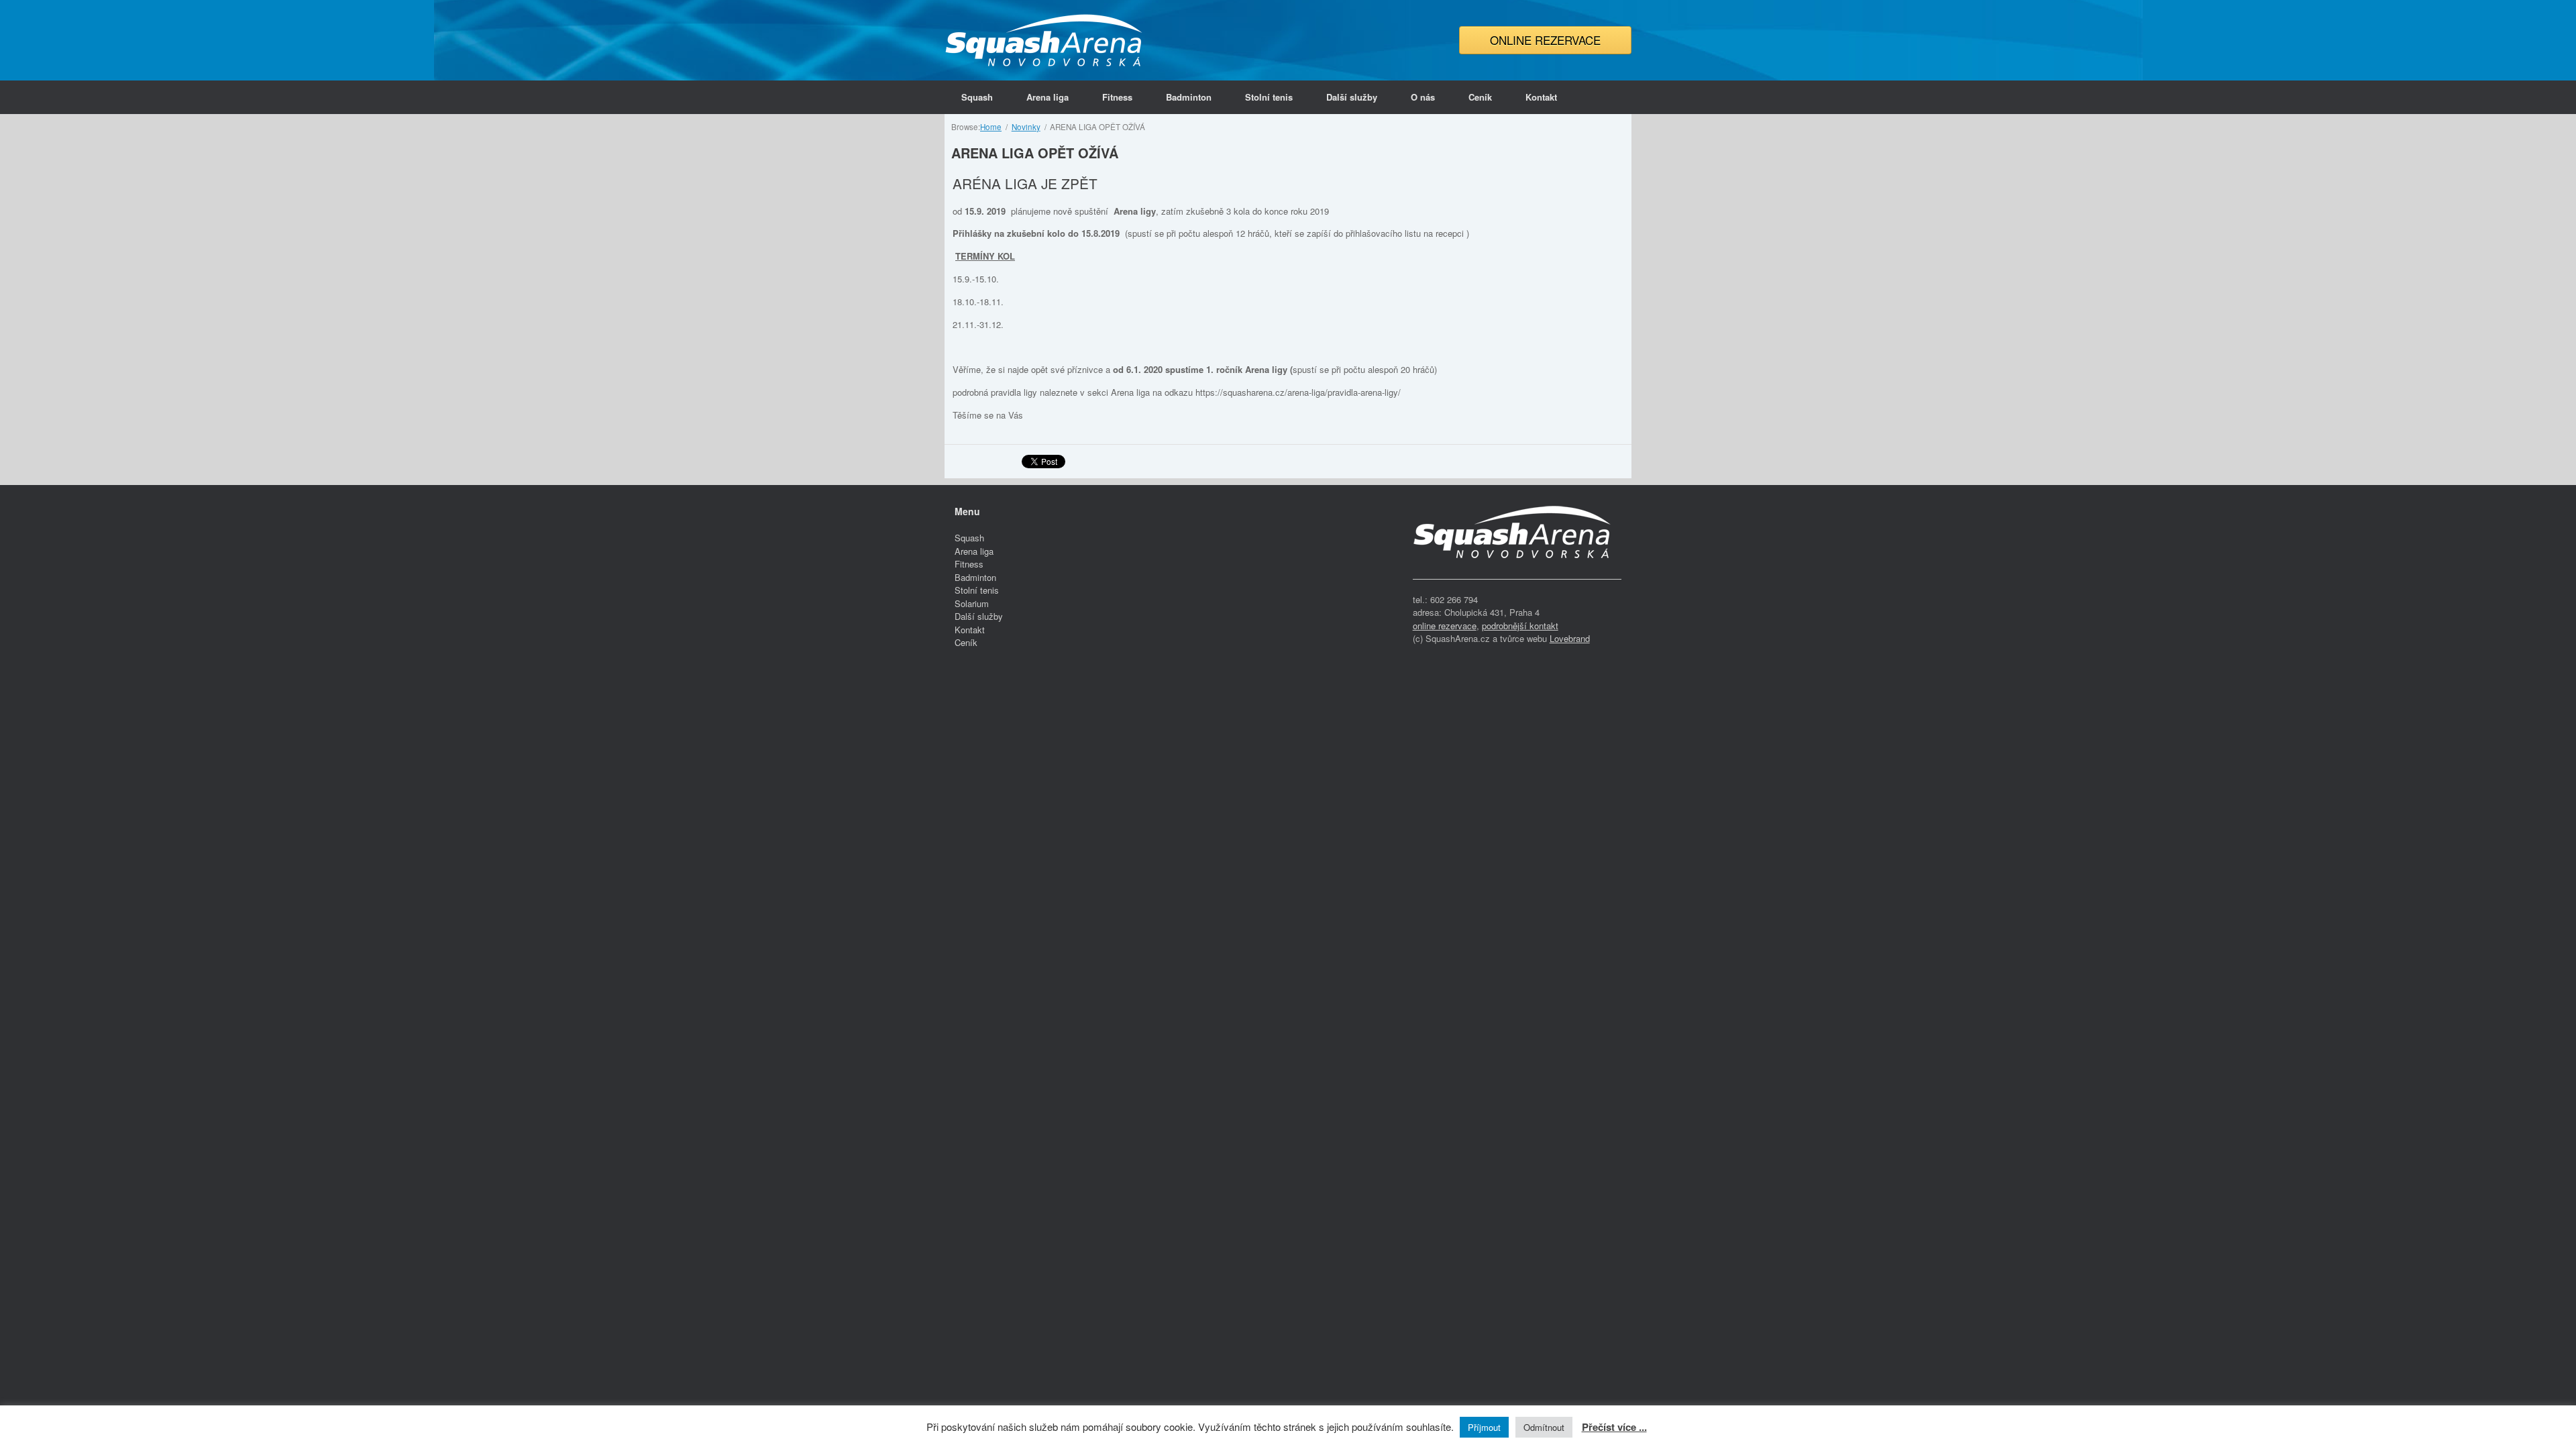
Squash (977, 97)
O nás (1423, 97)
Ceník (1480, 97)
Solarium (972, 603)
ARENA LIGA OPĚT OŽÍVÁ (1035, 153)
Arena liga (1048, 97)
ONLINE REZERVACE (1545, 40)
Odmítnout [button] (1544, 1427)
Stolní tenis (1269, 97)
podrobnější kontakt (1520, 626)
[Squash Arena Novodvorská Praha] (1045, 40)
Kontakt (1541, 97)
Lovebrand (1570, 638)
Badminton (1189, 97)
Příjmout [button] (1484, 1427)
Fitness (1117, 97)
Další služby (1352, 97)
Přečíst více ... (1614, 1427)
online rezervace (1445, 626)
